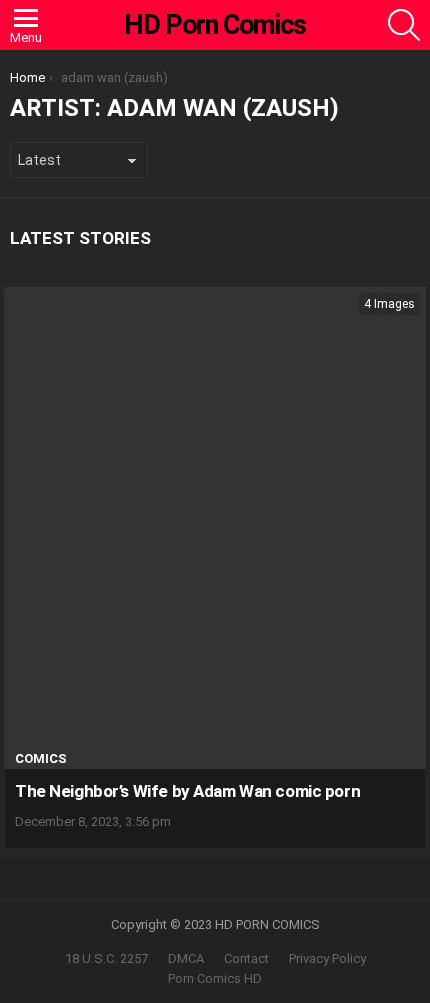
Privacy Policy (327, 958)
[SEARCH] (404, 25)
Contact (246, 958)
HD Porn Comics (215, 25)
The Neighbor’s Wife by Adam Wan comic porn (187, 791)
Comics (41, 758)
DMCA (186, 958)
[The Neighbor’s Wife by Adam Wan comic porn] (215, 528)
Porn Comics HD (215, 978)
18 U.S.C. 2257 (106, 958)
